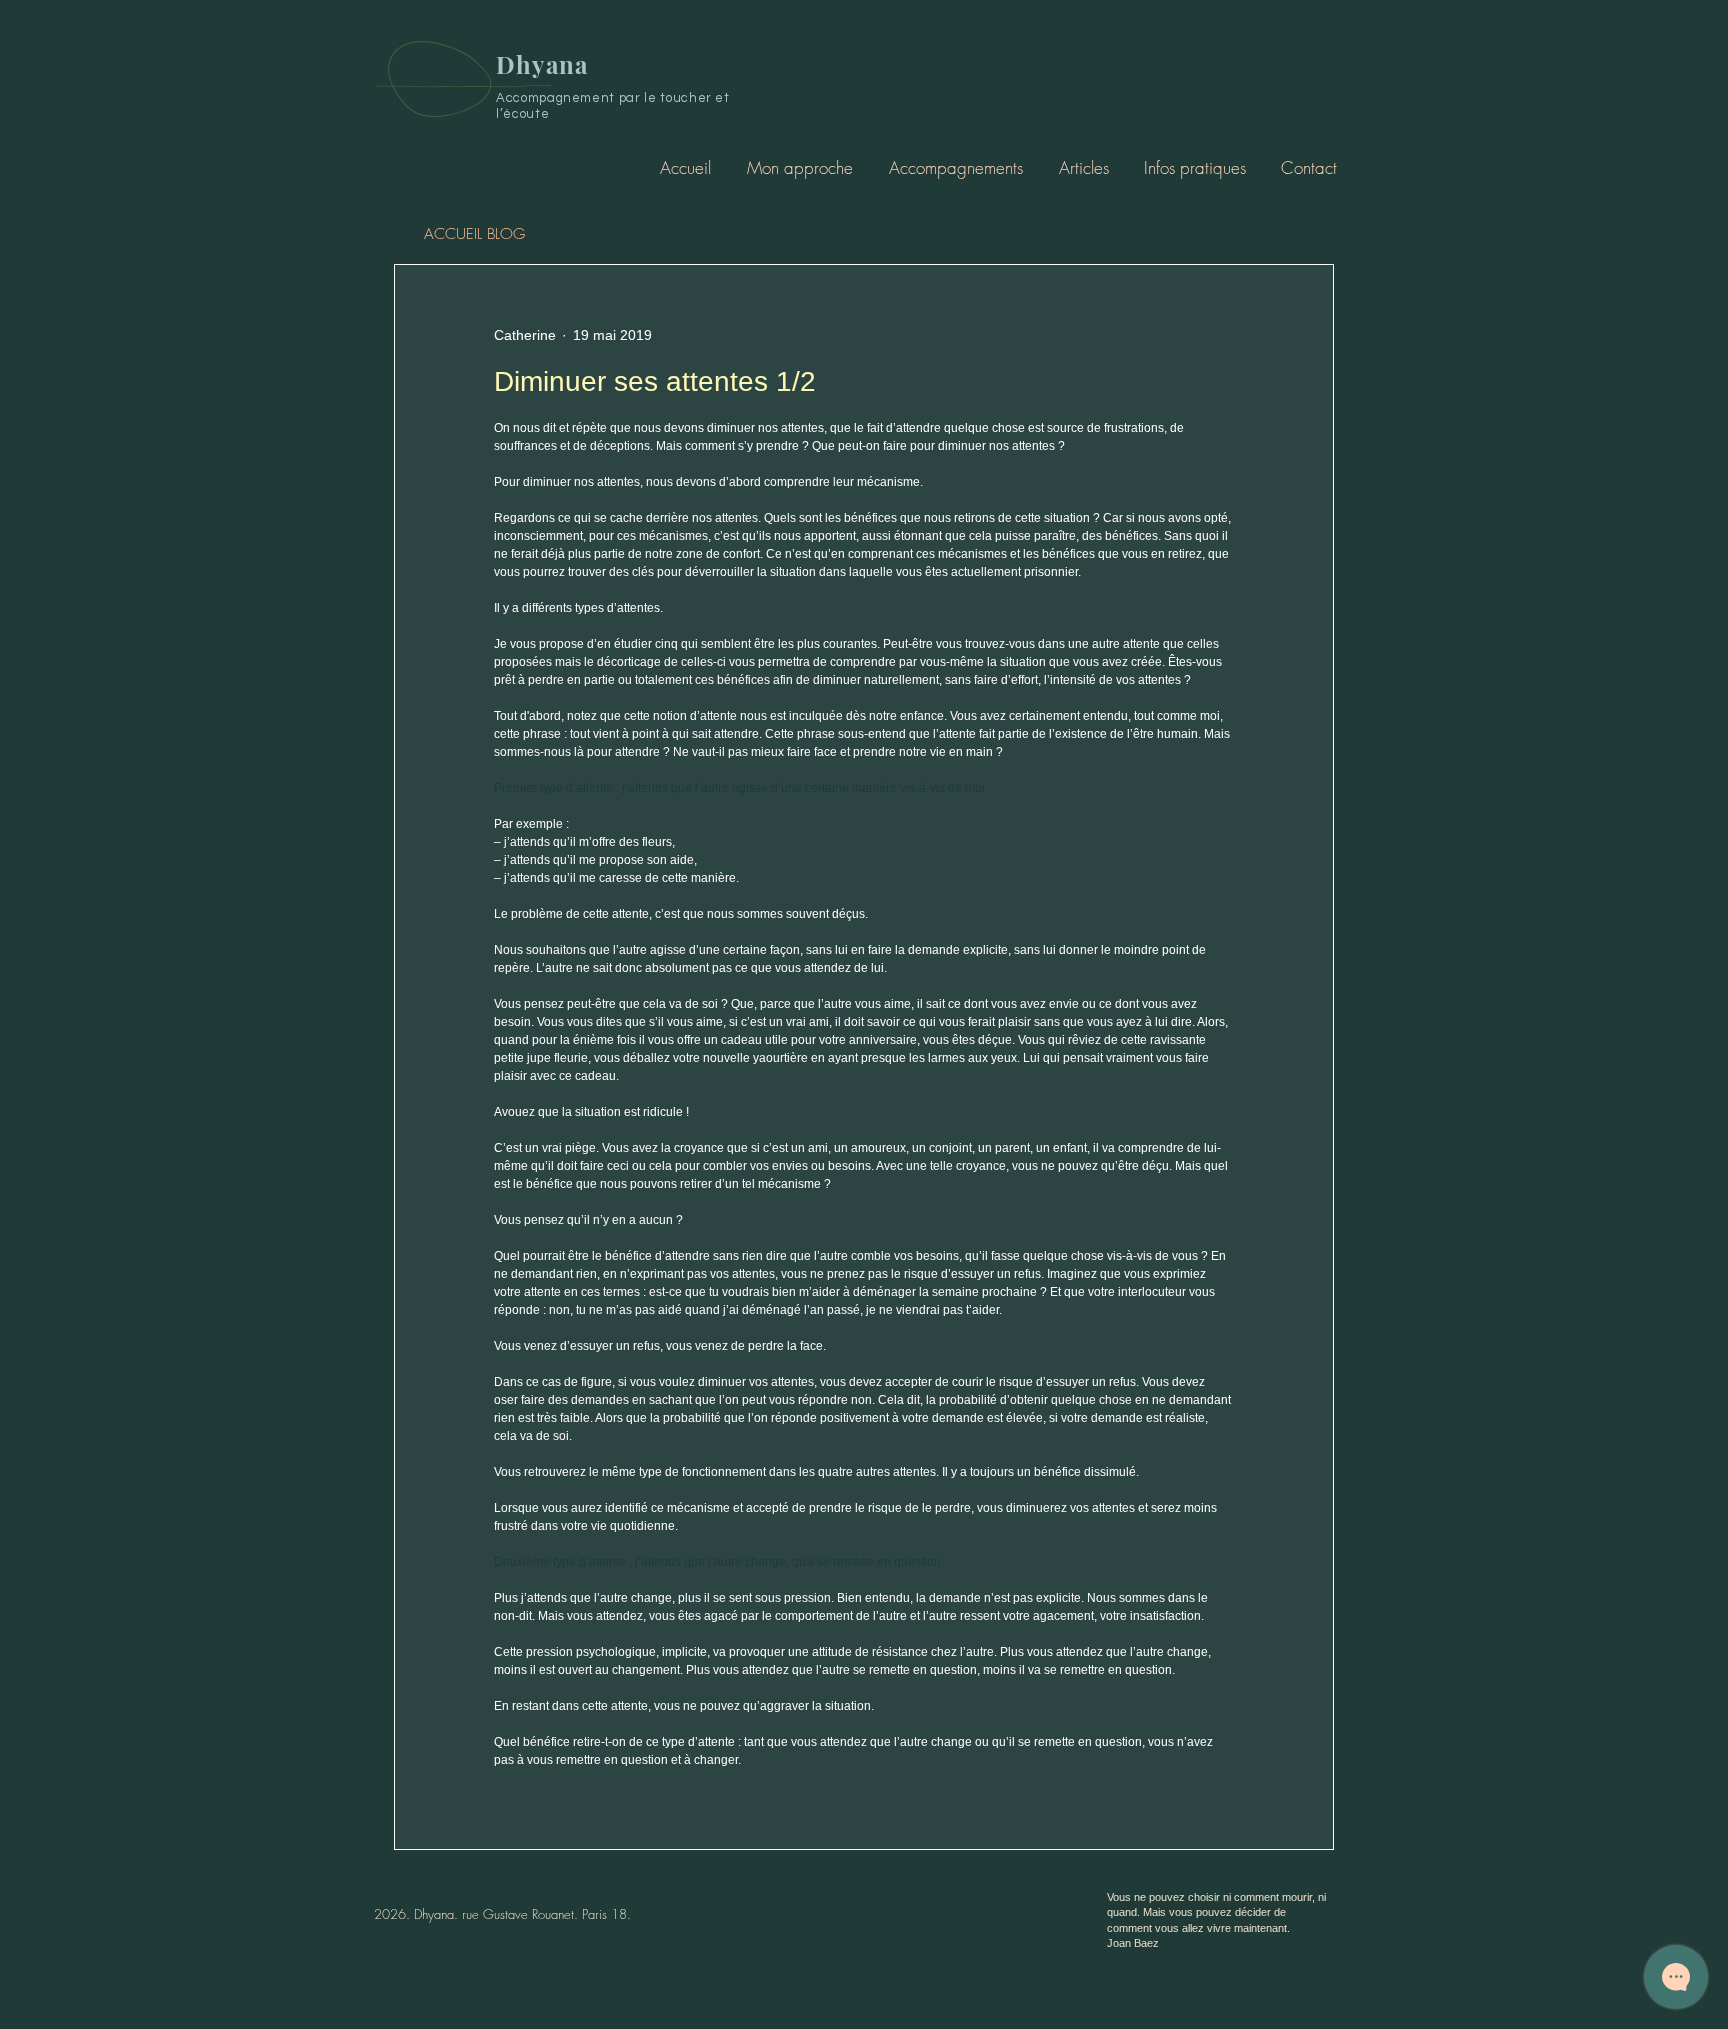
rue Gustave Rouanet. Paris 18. (546, 1914)
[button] (955, 167)
